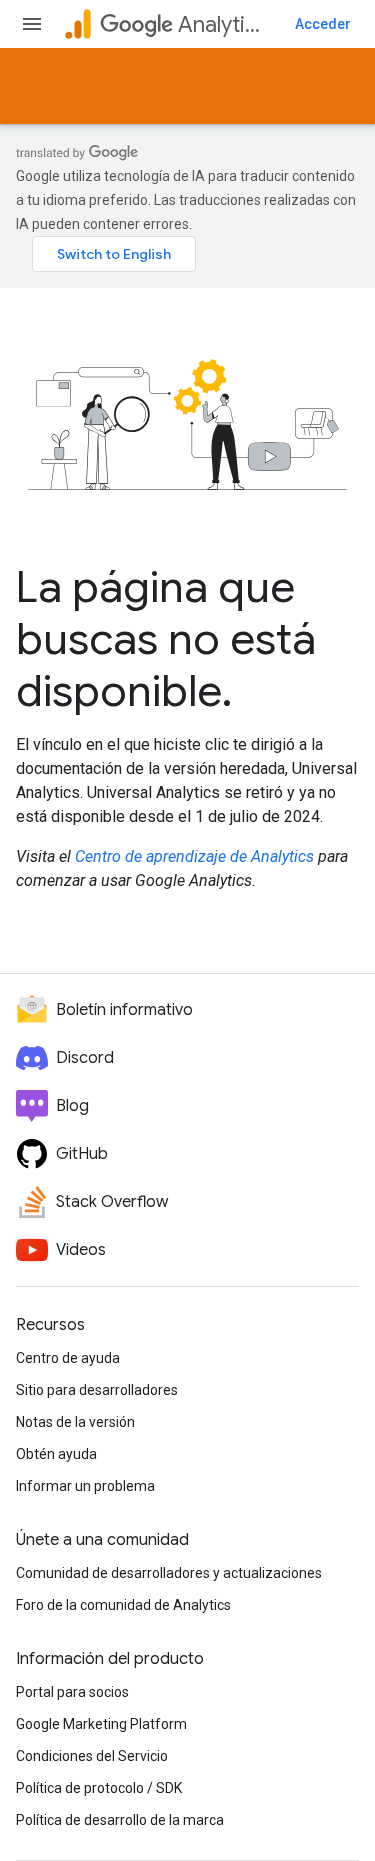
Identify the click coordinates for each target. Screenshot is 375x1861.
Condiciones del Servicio (92, 1756)
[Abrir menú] (32, 24)
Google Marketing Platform (101, 1724)
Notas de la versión (75, 1422)
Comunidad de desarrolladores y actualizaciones (169, 1573)
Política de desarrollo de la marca (120, 1820)
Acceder (323, 24)
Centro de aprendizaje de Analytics (194, 856)
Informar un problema (85, 1486)
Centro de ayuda (68, 1358)
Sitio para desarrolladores (97, 1390)
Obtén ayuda (56, 1454)
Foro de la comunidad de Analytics (123, 1605)
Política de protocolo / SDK (99, 1788)
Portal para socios (72, 1692)
